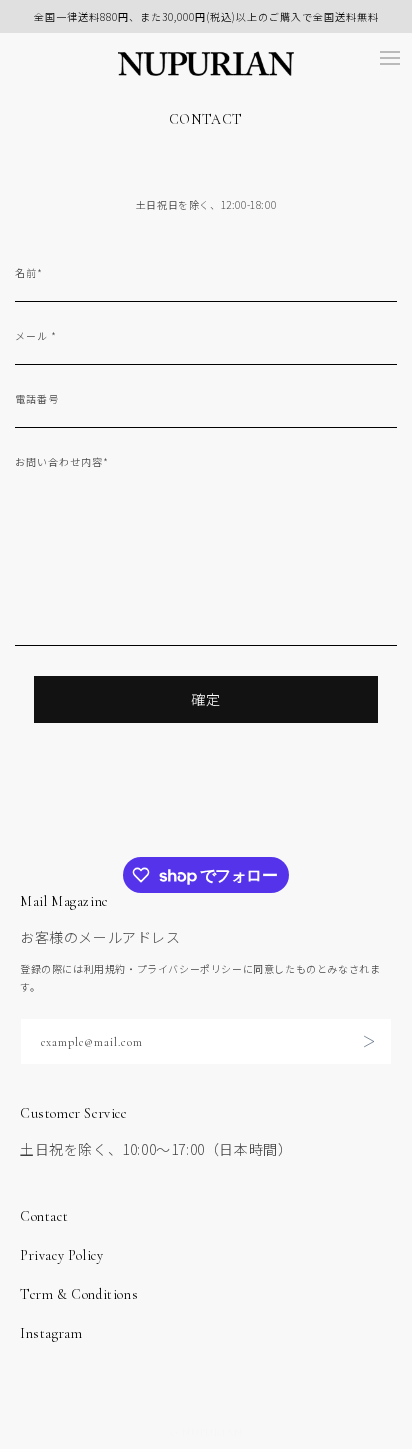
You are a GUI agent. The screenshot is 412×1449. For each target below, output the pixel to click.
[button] (390, 58)
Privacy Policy (61, 1255)
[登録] (369, 1041)
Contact (44, 1216)
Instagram (51, 1333)
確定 (206, 699)
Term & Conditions (79, 1294)
